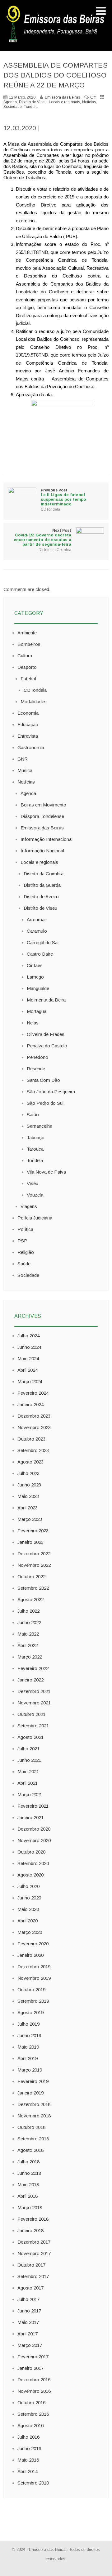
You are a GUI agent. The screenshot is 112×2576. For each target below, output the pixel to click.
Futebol (28, 679)
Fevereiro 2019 (33, 2081)
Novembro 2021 (34, 1703)
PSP (22, 1241)
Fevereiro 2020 (33, 1944)
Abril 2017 (28, 2334)
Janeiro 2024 (30, 1404)
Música (25, 770)
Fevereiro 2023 (33, 1531)
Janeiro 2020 (30, 1955)
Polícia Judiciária (35, 1218)
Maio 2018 (28, 2185)
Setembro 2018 (33, 2139)
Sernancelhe (40, 1126)
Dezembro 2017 (34, 2242)
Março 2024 (30, 1381)
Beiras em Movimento (43, 805)
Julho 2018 (28, 2162)
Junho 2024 (29, 1347)
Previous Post (63, 497)
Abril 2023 (28, 1508)
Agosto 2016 (30, 2425)
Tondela (31, 107)
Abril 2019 (28, 2058)
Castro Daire (40, 954)
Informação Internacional (47, 839)
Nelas (33, 1023)
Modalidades (34, 702)
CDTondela (50, 509)
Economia (28, 713)
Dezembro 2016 (34, 2380)
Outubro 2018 (31, 2127)
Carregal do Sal (43, 942)
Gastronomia (31, 747)
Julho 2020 (28, 1886)
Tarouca (35, 1149)
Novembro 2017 (34, 2253)
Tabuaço (36, 1137)
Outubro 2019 (31, 1990)
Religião (26, 1252)
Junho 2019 (29, 2035)
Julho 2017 (28, 2299)
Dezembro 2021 (34, 1691)
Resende (36, 1069)
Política (25, 1229)
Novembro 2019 (34, 1978)
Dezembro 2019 (34, 1967)
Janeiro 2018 (30, 2230)
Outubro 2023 (31, 1439)
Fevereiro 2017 (33, 2357)
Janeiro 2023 (30, 1542)
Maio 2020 (28, 1909)
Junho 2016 (29, 2448)
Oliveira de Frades (46, 1034)
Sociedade (13, 107)
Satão (33, 1115)
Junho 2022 (29, 1622)
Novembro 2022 (34, 1565)
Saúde (24, 1264)
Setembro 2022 (33, 1588)
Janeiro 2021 (30, 1817)
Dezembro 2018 (34, 2104)
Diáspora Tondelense (42, 816)
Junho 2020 (29, 1898)
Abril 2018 (28, 2196)
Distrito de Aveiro (41, 897)
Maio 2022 (28, 1634)
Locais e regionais (64, 102)
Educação (28, 724)
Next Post (42, 537)
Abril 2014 (28, 2471)
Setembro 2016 (33, 2414)
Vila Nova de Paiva (46, 1172)
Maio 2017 (28, 2322)
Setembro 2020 (33, 1863)
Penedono (37, 1057)
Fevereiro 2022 (33, 1668)
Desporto (27, 667)
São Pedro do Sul (45, 1103)
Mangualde (38, 988)
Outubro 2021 (31, 1714)
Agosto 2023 (30, 1462)
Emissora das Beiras (42, 828)
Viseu (33, 1183)
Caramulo (37, 931)
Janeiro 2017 (30, 2368)
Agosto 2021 (30, 1737)
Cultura (25, 656)
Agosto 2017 (30, 2288)
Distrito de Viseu (33, 102)
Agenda (10, 102)
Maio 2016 (28, 2460)
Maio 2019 (28, 2047)
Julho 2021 (28, 1749)
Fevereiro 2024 (33, 1393)
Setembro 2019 (33, 2001)
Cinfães (35, 965)
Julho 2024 (28, 1336)
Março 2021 (30, 1794)
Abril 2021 (28, 1783)
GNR (23, 759)
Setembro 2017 (33, 2276)
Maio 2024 (28, 1359)
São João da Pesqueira (51, 1092)
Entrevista (28, 736)
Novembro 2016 (34, 2391)
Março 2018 (30, 2207)
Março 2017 (30, 2345)
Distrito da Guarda (42, 885)
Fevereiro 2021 (33, 1806)
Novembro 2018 (34, 2116)
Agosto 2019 (30, 2012)
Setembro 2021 (33, 1726)
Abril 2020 (28, 1921)
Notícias (89, 102)
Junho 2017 (29, 2311)
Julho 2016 (28, 2437)
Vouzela (35, 1195)
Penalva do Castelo (47, 1046)
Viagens (29, 1206)
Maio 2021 (28, 1772)
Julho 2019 (28, 2024)
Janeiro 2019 (30, 2093)
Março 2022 (30, 1657)
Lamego (35, 977)
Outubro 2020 (31, 1852)
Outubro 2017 (31, 2265)
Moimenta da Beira (46, 1000)
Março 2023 (30, 1519)
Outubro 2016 (31, 2403)
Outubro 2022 (31, 1577)
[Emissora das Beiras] (56, 42)
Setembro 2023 (33, 1450)
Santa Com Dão (43, 1080)
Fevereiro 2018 (33, 2219)
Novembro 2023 (34, 1427)
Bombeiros (29, 644)
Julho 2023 (28, 1473)
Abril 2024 (28, 1370)
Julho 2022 (28, 1611)
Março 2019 (30, 2070)
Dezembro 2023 (34, 1416)
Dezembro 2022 (34, 1554)
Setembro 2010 (33, 2483)
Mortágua (37, 1011)
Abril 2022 (28, 1645)
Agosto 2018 (30, 2150)
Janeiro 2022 (30, 1680)
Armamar (36, 919)
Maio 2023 (28, 1496)
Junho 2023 (29, 1485)
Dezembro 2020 (34, 1829)
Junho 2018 (29, 2173)
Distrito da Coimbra (55, 550)
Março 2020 (30, 1932)
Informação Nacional (42, 851)
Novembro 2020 (34, 1840)
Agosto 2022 (30, 1599)
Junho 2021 (29, 1760)
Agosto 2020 (30, 1875)
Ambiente (27, 633)
